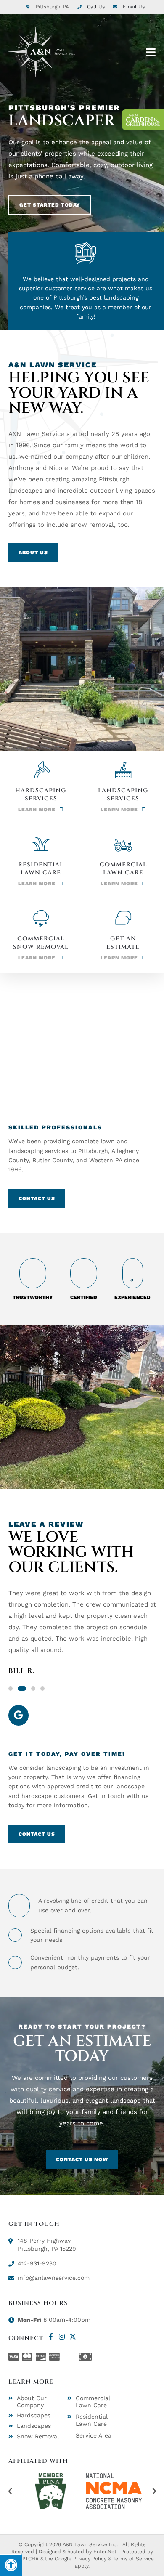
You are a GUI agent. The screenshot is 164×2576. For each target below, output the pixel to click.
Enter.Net (105, 2552)
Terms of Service (133, 2559)
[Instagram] (62, 2337)
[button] (11, 1689)
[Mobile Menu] (151, 52)
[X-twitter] (73, 2337)
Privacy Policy (90, 2559)
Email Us (134, 7)
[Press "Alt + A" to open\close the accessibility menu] (11, 2565)
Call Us (96, 7)
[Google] (19, 1715)
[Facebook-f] (51, 2337)
